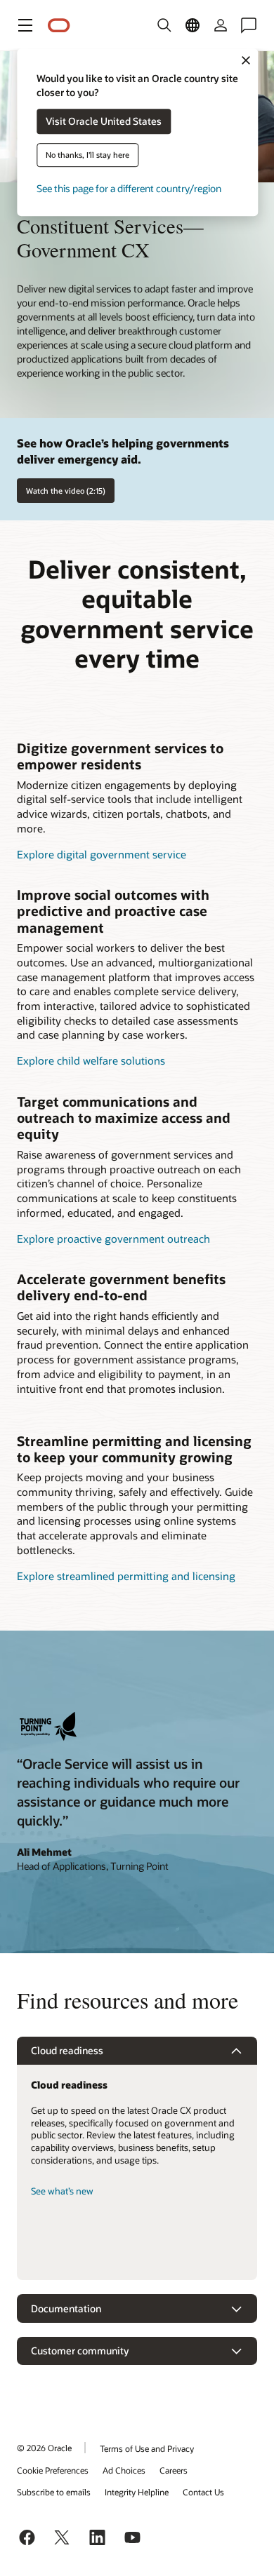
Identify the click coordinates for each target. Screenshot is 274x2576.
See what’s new (62, 2191)
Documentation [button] (66, 2308)
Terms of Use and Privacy (147, 2448)
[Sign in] (221, 25)
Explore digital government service (102, 854)
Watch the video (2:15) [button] (66, 491)
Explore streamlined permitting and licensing (126, 1576)
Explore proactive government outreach (113, 1239)
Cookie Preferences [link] (53, 2470)
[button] (25, 25)
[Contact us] (249, 25)
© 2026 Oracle (44, 2448)
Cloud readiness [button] (67, 2050)
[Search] (164, 25)
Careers (174, 2470)
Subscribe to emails (54, 2492)
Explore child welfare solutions (91, 1060)
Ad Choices (124, 2470)
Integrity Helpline (137, 2492)
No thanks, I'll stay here (87, 155)
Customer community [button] (80, 2351)
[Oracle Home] (59, 26)
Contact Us (203, 2492)
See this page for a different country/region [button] (129, 189)
